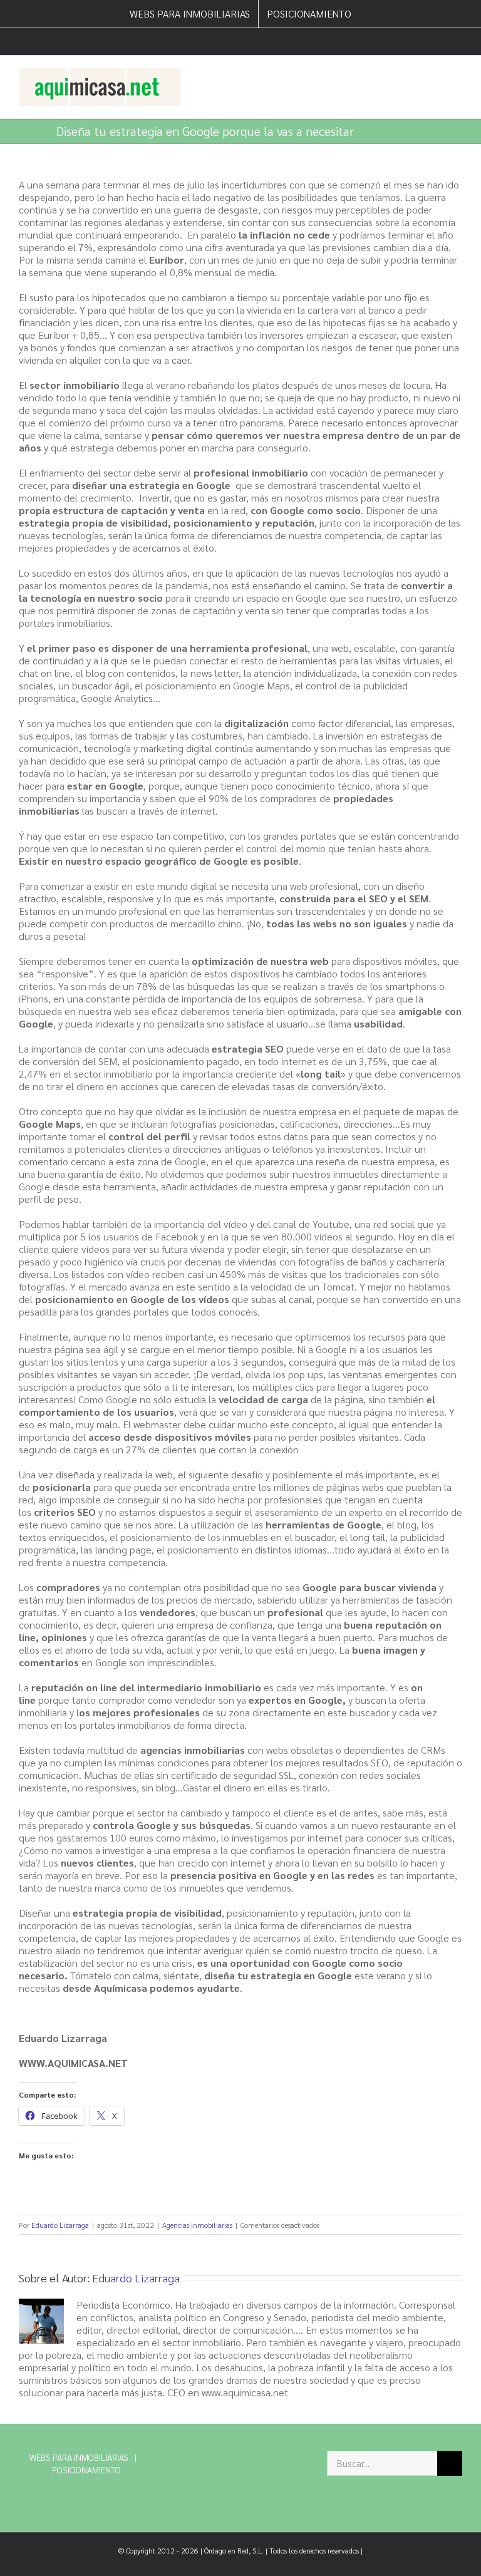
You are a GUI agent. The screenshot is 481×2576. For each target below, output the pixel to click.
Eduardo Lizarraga (60, 2225)
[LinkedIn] (221, 2459)
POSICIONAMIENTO (86, 2470)
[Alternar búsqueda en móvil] (435, 75)
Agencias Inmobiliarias (197, 2225)
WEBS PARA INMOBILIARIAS (79, 2457)
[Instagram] (243, 2459)
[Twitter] (200, 2459)
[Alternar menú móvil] (457, 75)
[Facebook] (179, 2459)
